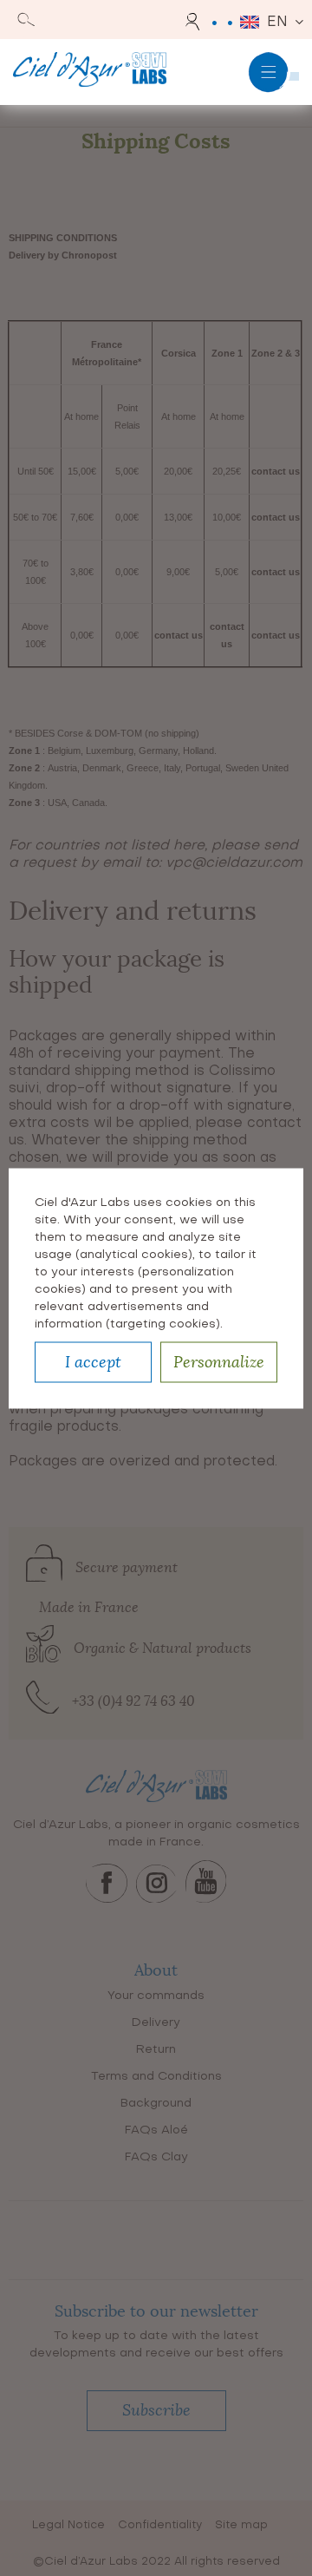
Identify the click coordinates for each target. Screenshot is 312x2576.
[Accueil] (90, 72)
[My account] (195, 22)
